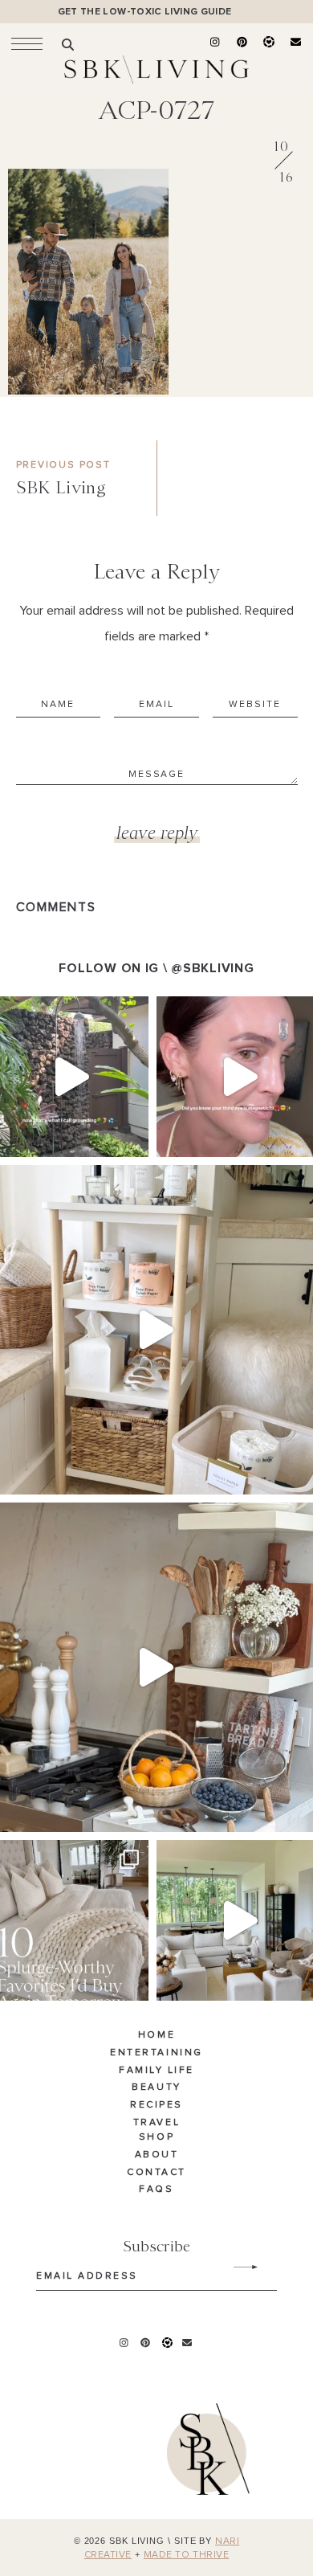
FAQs (156, 2190)
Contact (156, 2173)
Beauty (156, 2087)
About (157, 2155)
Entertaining (156, 2053)
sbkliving (66, 1011)
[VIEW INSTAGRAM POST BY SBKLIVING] (132, 1137)
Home (156, 2035)
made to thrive (187, 2555)
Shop (156, 2137)
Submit (237, 2267)
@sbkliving (212, 968)
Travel (156, 2123)
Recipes (156, 2105)
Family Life (156, 2071)
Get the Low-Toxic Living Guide (145, 12)
